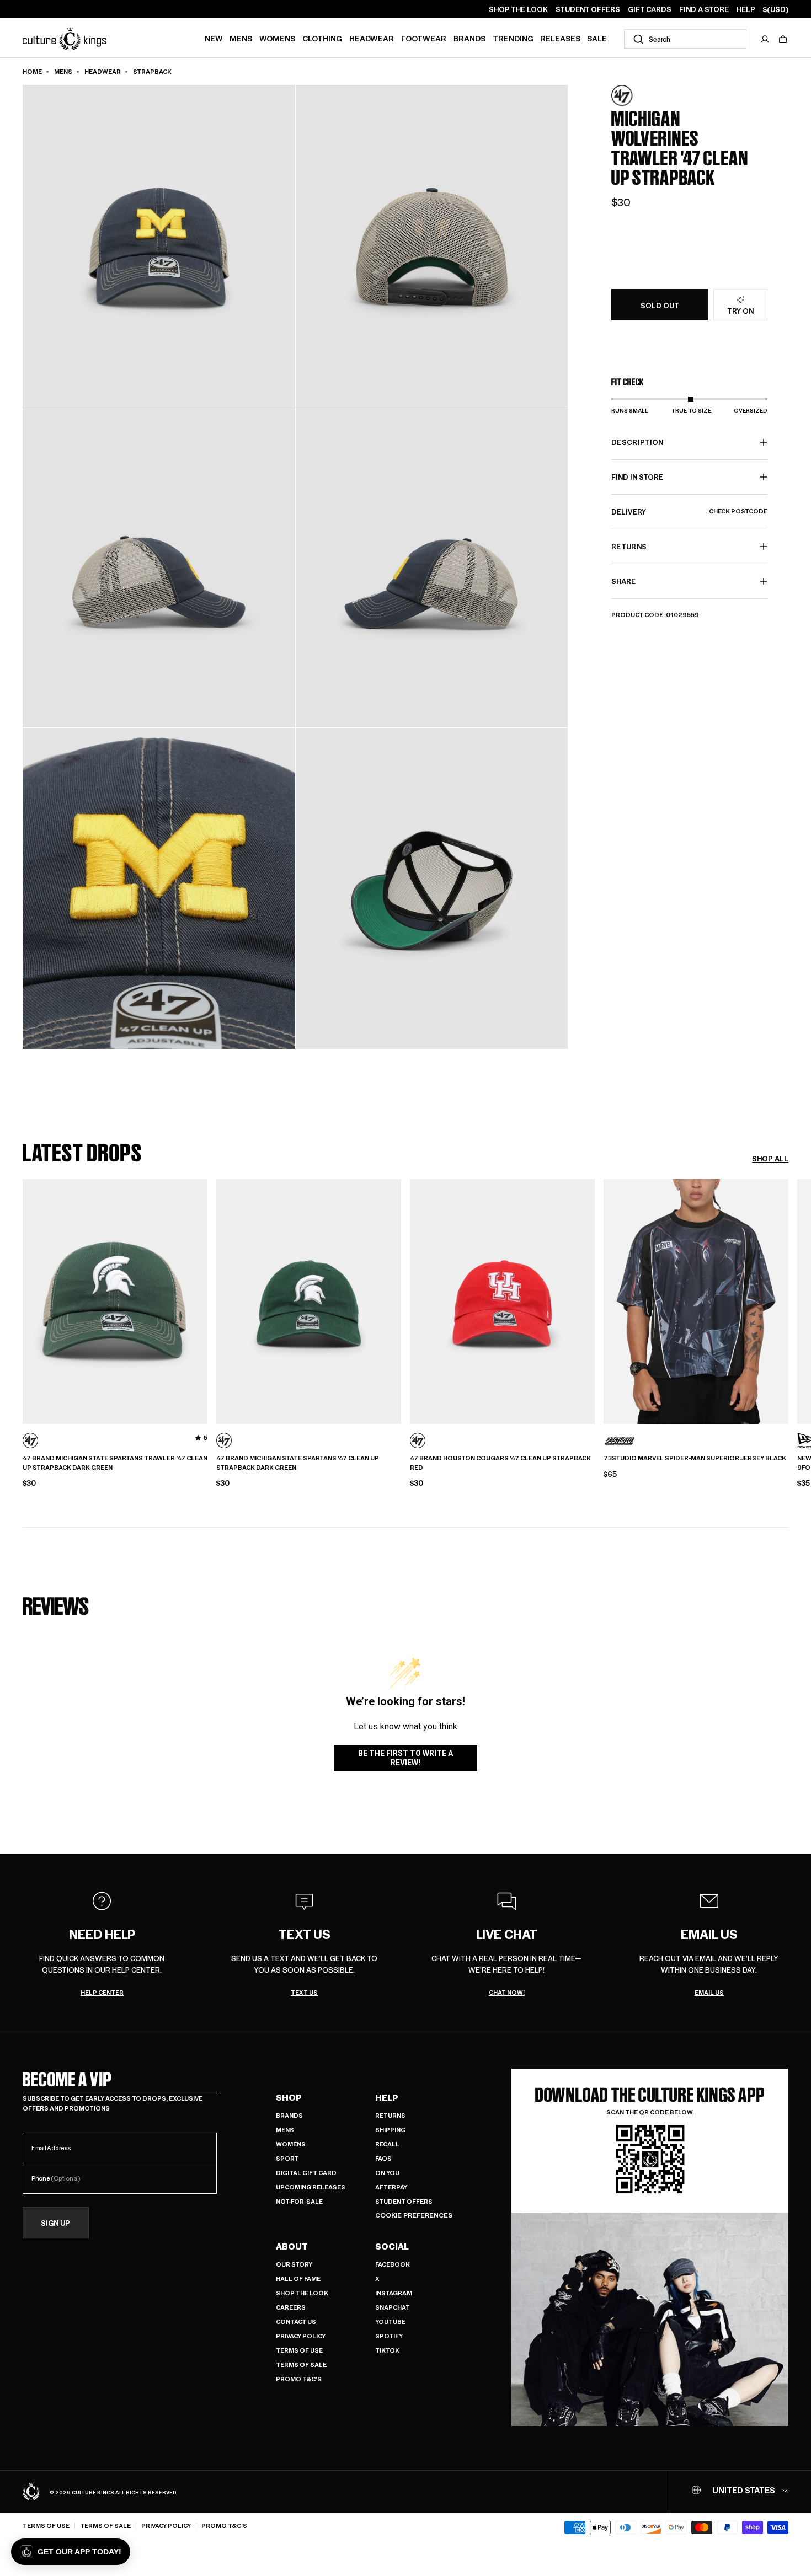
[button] (783, 39)
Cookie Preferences (414, 2215)
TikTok (387, 2350)
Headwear (372, 38)
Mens (241, 38)
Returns (390, 2115)
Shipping (390, 2130)
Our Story (294, 2264)
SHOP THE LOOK (518, 9)
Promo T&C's (299, 2379)
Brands (469, 38)
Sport (287, 2158)
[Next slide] (788, 1300)
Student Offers (404, 2201)
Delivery (689, 512)
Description (637, 442)
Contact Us (296, 2321)
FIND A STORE (704, 9)
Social (392, 2246)
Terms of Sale (301, 2365)
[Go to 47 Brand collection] (639, 96)
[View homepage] (65, 38)
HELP (746, 9)
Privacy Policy (301, 2336)
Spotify (389, 2336)
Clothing (322, 38)
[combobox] (685, 39)
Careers (291, 2307)
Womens (277, 38)
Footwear (424, 38)
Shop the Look (302, 2293)
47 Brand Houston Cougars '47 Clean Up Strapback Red (500, 1463)
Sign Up (55, 2223)
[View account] (765, 39)
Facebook (393, 2264)
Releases (560, 38)
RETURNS (629, 546)
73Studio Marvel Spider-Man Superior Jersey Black (695, 1458)
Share (623, 581)
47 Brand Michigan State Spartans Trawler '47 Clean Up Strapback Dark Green (115, 1463)
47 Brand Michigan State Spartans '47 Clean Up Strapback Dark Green (298, 1463)
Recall (387, 2144)
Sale (597, 38)
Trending (513, 38)
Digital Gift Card (306, 2173)
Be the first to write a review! (405, 1758)
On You (387, 2173)
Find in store (637, 477)
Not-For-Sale (299, 2201)
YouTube (390, 2321)
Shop (289, 2097)
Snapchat (393, 2307)
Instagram (394, 2293)
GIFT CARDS (650, 9)
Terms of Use (299, 2350)
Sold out (660, 305)
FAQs (383, 2158)
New (214, 38)
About (292, 2246)
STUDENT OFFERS (588, 9)
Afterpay (391, 2187)
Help (387, 2097)
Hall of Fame (298, 2278)
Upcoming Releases (311, 2187)
